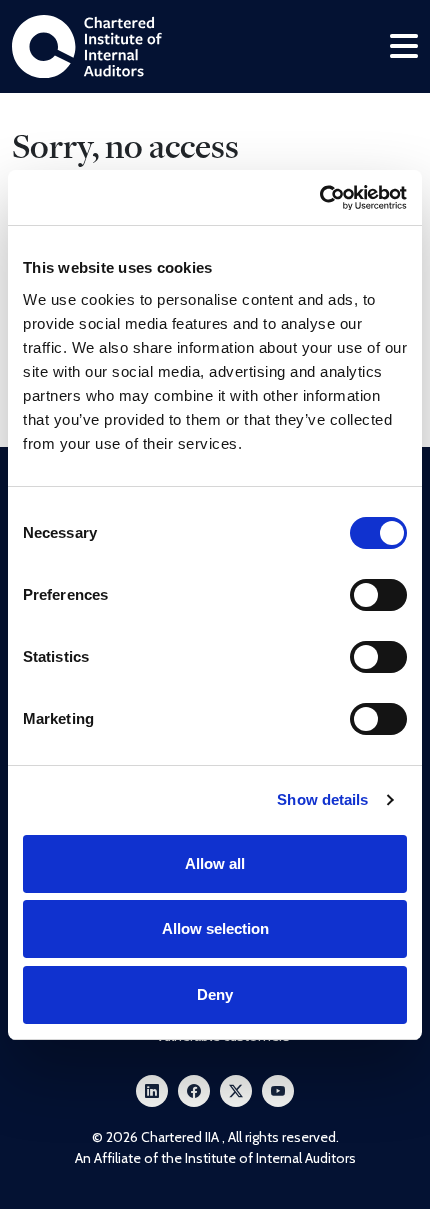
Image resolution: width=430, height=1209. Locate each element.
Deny (215, 994)
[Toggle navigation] (404, 46)
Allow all (215, 863)
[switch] (378, 595)
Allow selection (215, 928)
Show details (322, 799)
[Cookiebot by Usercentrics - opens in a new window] (319, 198)
